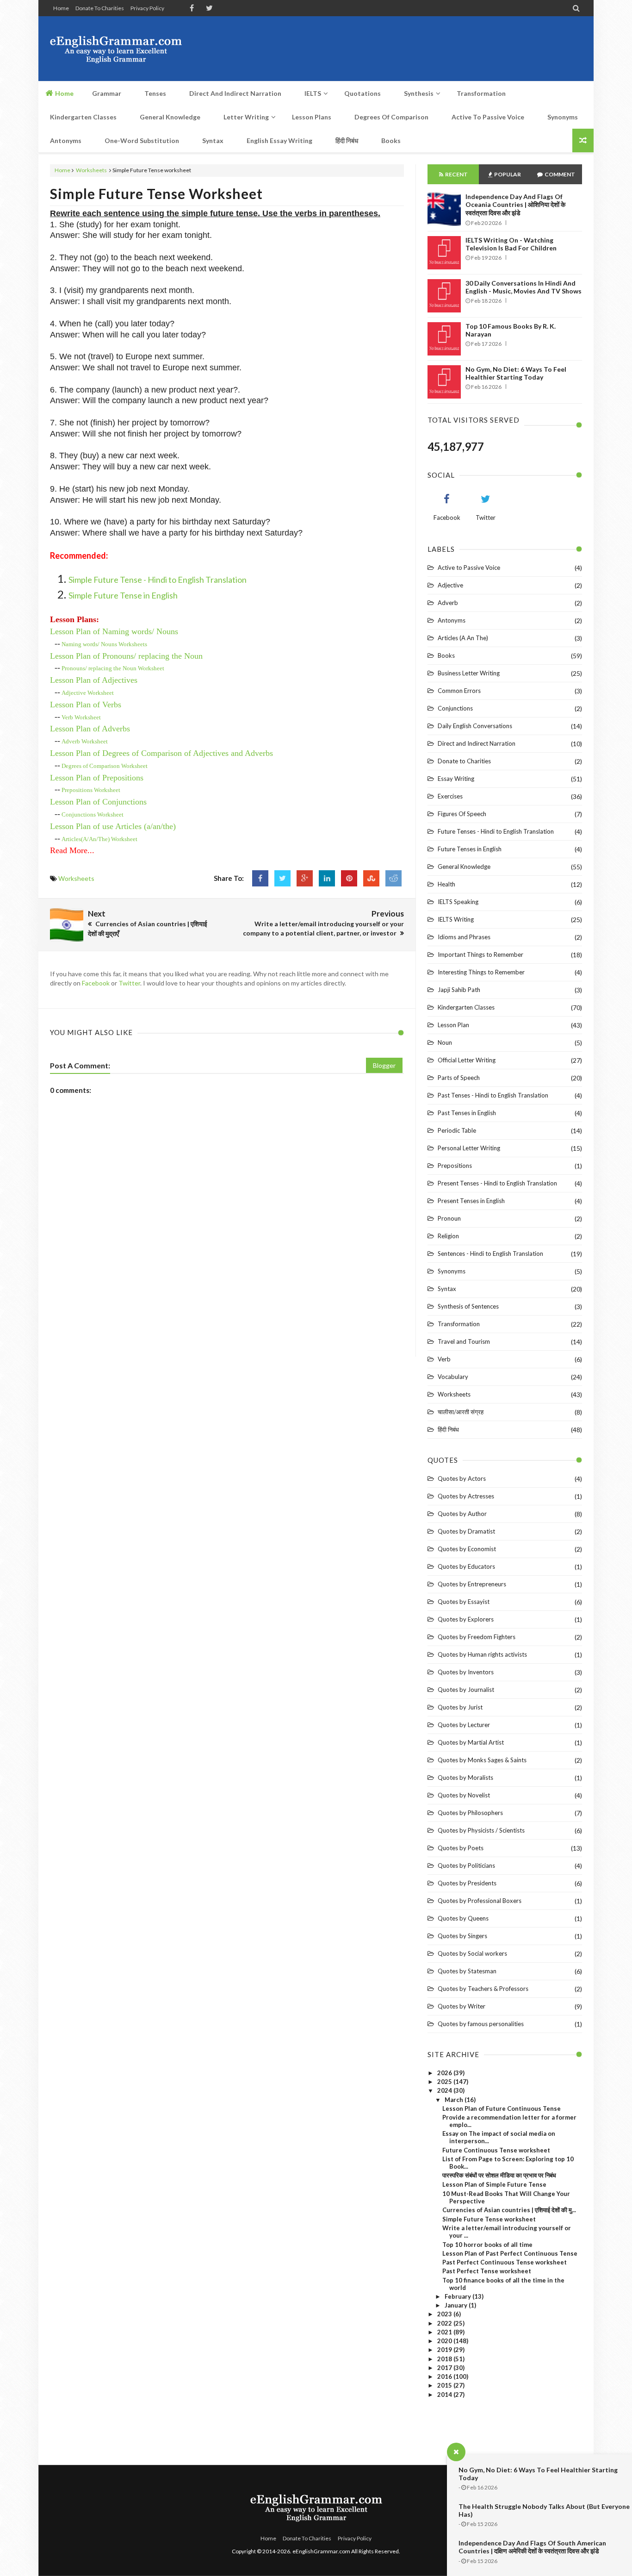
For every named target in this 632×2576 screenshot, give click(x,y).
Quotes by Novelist (464, 1795)
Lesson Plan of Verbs (86, 705)
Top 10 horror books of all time (487, 2245)
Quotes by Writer (462, 2006)
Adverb (448, 603)
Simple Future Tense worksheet (156, 193)
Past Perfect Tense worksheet (487, 2271)
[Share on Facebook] (260, 878)
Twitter (129, 983)
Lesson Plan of (126, 656)
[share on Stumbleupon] (371, 878)
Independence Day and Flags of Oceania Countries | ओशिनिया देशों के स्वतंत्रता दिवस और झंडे (515, 205)
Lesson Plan (453, 1025)
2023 (445, 2314)
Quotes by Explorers (466, 1619)
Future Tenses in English (470, 849)
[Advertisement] (414, 49)
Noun (445, 1042)
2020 (445, 2341)
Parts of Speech (459, 1078)
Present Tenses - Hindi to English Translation (497, 1183)
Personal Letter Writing (469, 1148)
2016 (445, 2376)
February (459, 2296)
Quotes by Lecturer (464, 1725)
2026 (445, 2073)
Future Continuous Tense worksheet (496, 2150)
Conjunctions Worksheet (93, 814)
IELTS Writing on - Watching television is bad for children (511, 244)
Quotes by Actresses (466, 1496)
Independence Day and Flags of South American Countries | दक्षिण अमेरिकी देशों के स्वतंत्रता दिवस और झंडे (532, 2547)
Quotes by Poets (461, 1848)
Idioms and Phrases (464, 937)
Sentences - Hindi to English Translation (490, 1254)
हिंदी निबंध (448, 1429)
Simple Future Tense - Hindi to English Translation (158, 580)
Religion (448, 1236)
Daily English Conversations (475, 726)
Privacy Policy (147, 8)
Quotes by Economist (467, 1549)
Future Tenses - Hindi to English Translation (496, 831)
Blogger (384, 1065)
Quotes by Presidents (467, 1883)
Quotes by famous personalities (481, 2024)
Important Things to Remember (480, 954)
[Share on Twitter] (282, 878)
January (457, 2305)
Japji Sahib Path (459, 990)
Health (446, 884)
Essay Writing (456, 779)
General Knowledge (464, 867)
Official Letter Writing (467, 1060)
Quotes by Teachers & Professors (483, 1989)
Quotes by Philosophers (470, 1813)
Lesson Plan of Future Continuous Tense (502, 2108)
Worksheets (91, 170)
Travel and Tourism (464, 1341)
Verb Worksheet (81, 717)
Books (446, 655)
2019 (445, 2350)
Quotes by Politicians (466, 1865)
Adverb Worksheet (85, 741)
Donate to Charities (100, 8)
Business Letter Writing (469, 673)
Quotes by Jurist (460, 1707)
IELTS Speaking (458, 902)
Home (61, 8)
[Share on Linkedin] (327, 878)
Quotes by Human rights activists (482, 1654)
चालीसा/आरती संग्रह (461, 1412)
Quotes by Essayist (464, 1602)
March (455, 2100)
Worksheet (88, 693)
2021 (445, 2332)
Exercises (450, 796)
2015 (445, 2385)
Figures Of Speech (462, 814)
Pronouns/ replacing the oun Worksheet (113, 668)
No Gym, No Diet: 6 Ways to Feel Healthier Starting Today (516, 373)
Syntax (447, 1289)
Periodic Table (457, 1130)
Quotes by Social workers (472, 1953)
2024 (445, 2090)
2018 (445, 2359)
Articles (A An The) (463, 638)
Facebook (96, 983)
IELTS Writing (456, 919)
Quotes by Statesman (467, 1971)
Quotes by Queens (463, 1918)
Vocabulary (453, 1377)
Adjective (450, 585)
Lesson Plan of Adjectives (94, 680)
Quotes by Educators (466, 1566)
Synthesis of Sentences (468, 1306)
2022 (445, 2323)
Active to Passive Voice (469, 568)
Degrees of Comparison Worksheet (105, 766)
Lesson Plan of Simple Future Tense (494, 2184)
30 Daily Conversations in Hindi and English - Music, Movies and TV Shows (524, 287)
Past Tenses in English (467, 1113)
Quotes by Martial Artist (471, 1742)
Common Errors (459, 691)
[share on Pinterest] (349, 878)
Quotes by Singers (462, 1936)
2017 (445, 2368)
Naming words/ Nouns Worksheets (104, 644)
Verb (444, 1359)
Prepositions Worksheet (91, 790)
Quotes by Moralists (465, 1778)
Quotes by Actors (462, 1478)
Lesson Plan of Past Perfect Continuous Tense (510, 2253)
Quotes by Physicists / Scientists (481, 1830)
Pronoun (449, 1218)
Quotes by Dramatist (466, 1531)
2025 (445, 2082)
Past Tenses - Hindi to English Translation (493, 1095)
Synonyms (452, 1271)
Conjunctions (455, 708)
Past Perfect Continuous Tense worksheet (505, 2262)
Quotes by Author (462, 1514)
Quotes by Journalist (466, 1690)
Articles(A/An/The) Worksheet (99, 839)
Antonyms (452, 620)
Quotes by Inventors (466, 1672)
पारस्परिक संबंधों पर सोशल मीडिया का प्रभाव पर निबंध (499, 2175)
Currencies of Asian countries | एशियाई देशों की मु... (509, 2210)
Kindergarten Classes (466, 1007)
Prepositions (455, 1166)
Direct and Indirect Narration (477, 743)
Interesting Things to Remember (481, 972)
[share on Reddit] (393, 878)
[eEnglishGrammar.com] (116, 49)
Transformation (459, 1324)
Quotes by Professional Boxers (480, 1901)
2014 (445, 2395)
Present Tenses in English (471, 1201)
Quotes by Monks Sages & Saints (482, 1760)
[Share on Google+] (305, 878)
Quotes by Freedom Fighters (477, 1637)
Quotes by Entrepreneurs (472, 1584)
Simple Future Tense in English (123, 595)
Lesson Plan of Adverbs (90, 729)
